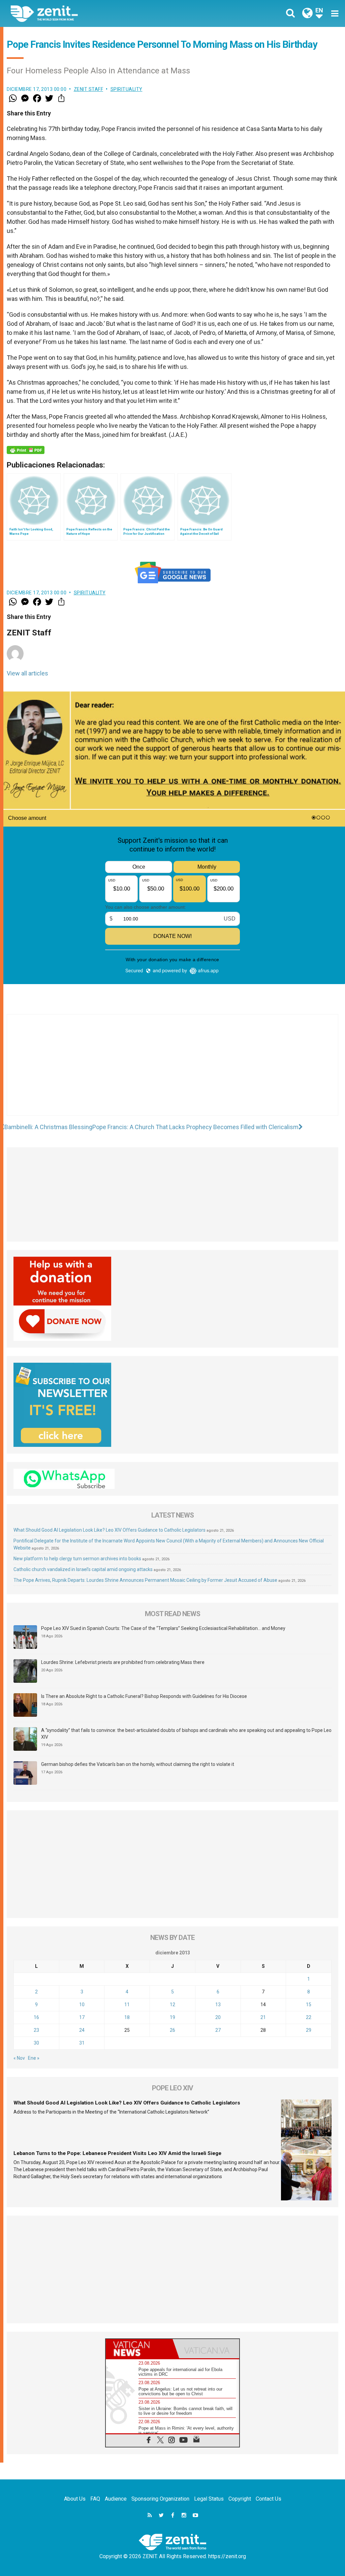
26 (172, 2030)
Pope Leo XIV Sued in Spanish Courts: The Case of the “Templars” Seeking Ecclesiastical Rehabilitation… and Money (163, 1628)
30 (36, 2043)
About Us (75, 2499)
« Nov (19, 2058)
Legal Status (209, 2499)
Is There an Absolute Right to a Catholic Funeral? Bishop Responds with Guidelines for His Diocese (144, 1696)
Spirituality (127, 89)
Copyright (240, 2499)
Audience (116, 2499)
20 (218, 2017)
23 (36, 2030)
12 (172, 2005)
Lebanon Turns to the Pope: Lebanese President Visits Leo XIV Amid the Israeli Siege (117, 2153)
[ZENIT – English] (97, 13)
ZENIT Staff (89, 89)
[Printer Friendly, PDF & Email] (26, 450)
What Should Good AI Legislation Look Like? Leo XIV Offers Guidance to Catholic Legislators (109, 1530)
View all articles (27, 673)
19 (172, 2017)
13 (218, 2005)
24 (82, 2030)
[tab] (139, 2349)
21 (263, 2017)
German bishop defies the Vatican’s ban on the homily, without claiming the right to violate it (138, 1764)
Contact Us (269, 2499)
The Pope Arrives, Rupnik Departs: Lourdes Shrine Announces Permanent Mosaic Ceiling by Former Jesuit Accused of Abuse (145, 1580)
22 (309, 2017)
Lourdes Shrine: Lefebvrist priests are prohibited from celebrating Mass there (123, 1662)
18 (127, 2017)
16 (36, 2017)
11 (127, 2005)
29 (309, 2030)
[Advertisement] (172, 1072)
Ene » (34, 2058)
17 (82, 2017)
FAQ (95, 2499)
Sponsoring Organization (160, 2499)
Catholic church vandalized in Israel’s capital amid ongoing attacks (83, 1569)
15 (309, 2005)
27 (218, 2030)
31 (82, 2043)
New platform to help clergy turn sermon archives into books (77, 1559)
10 (82, 2005)
